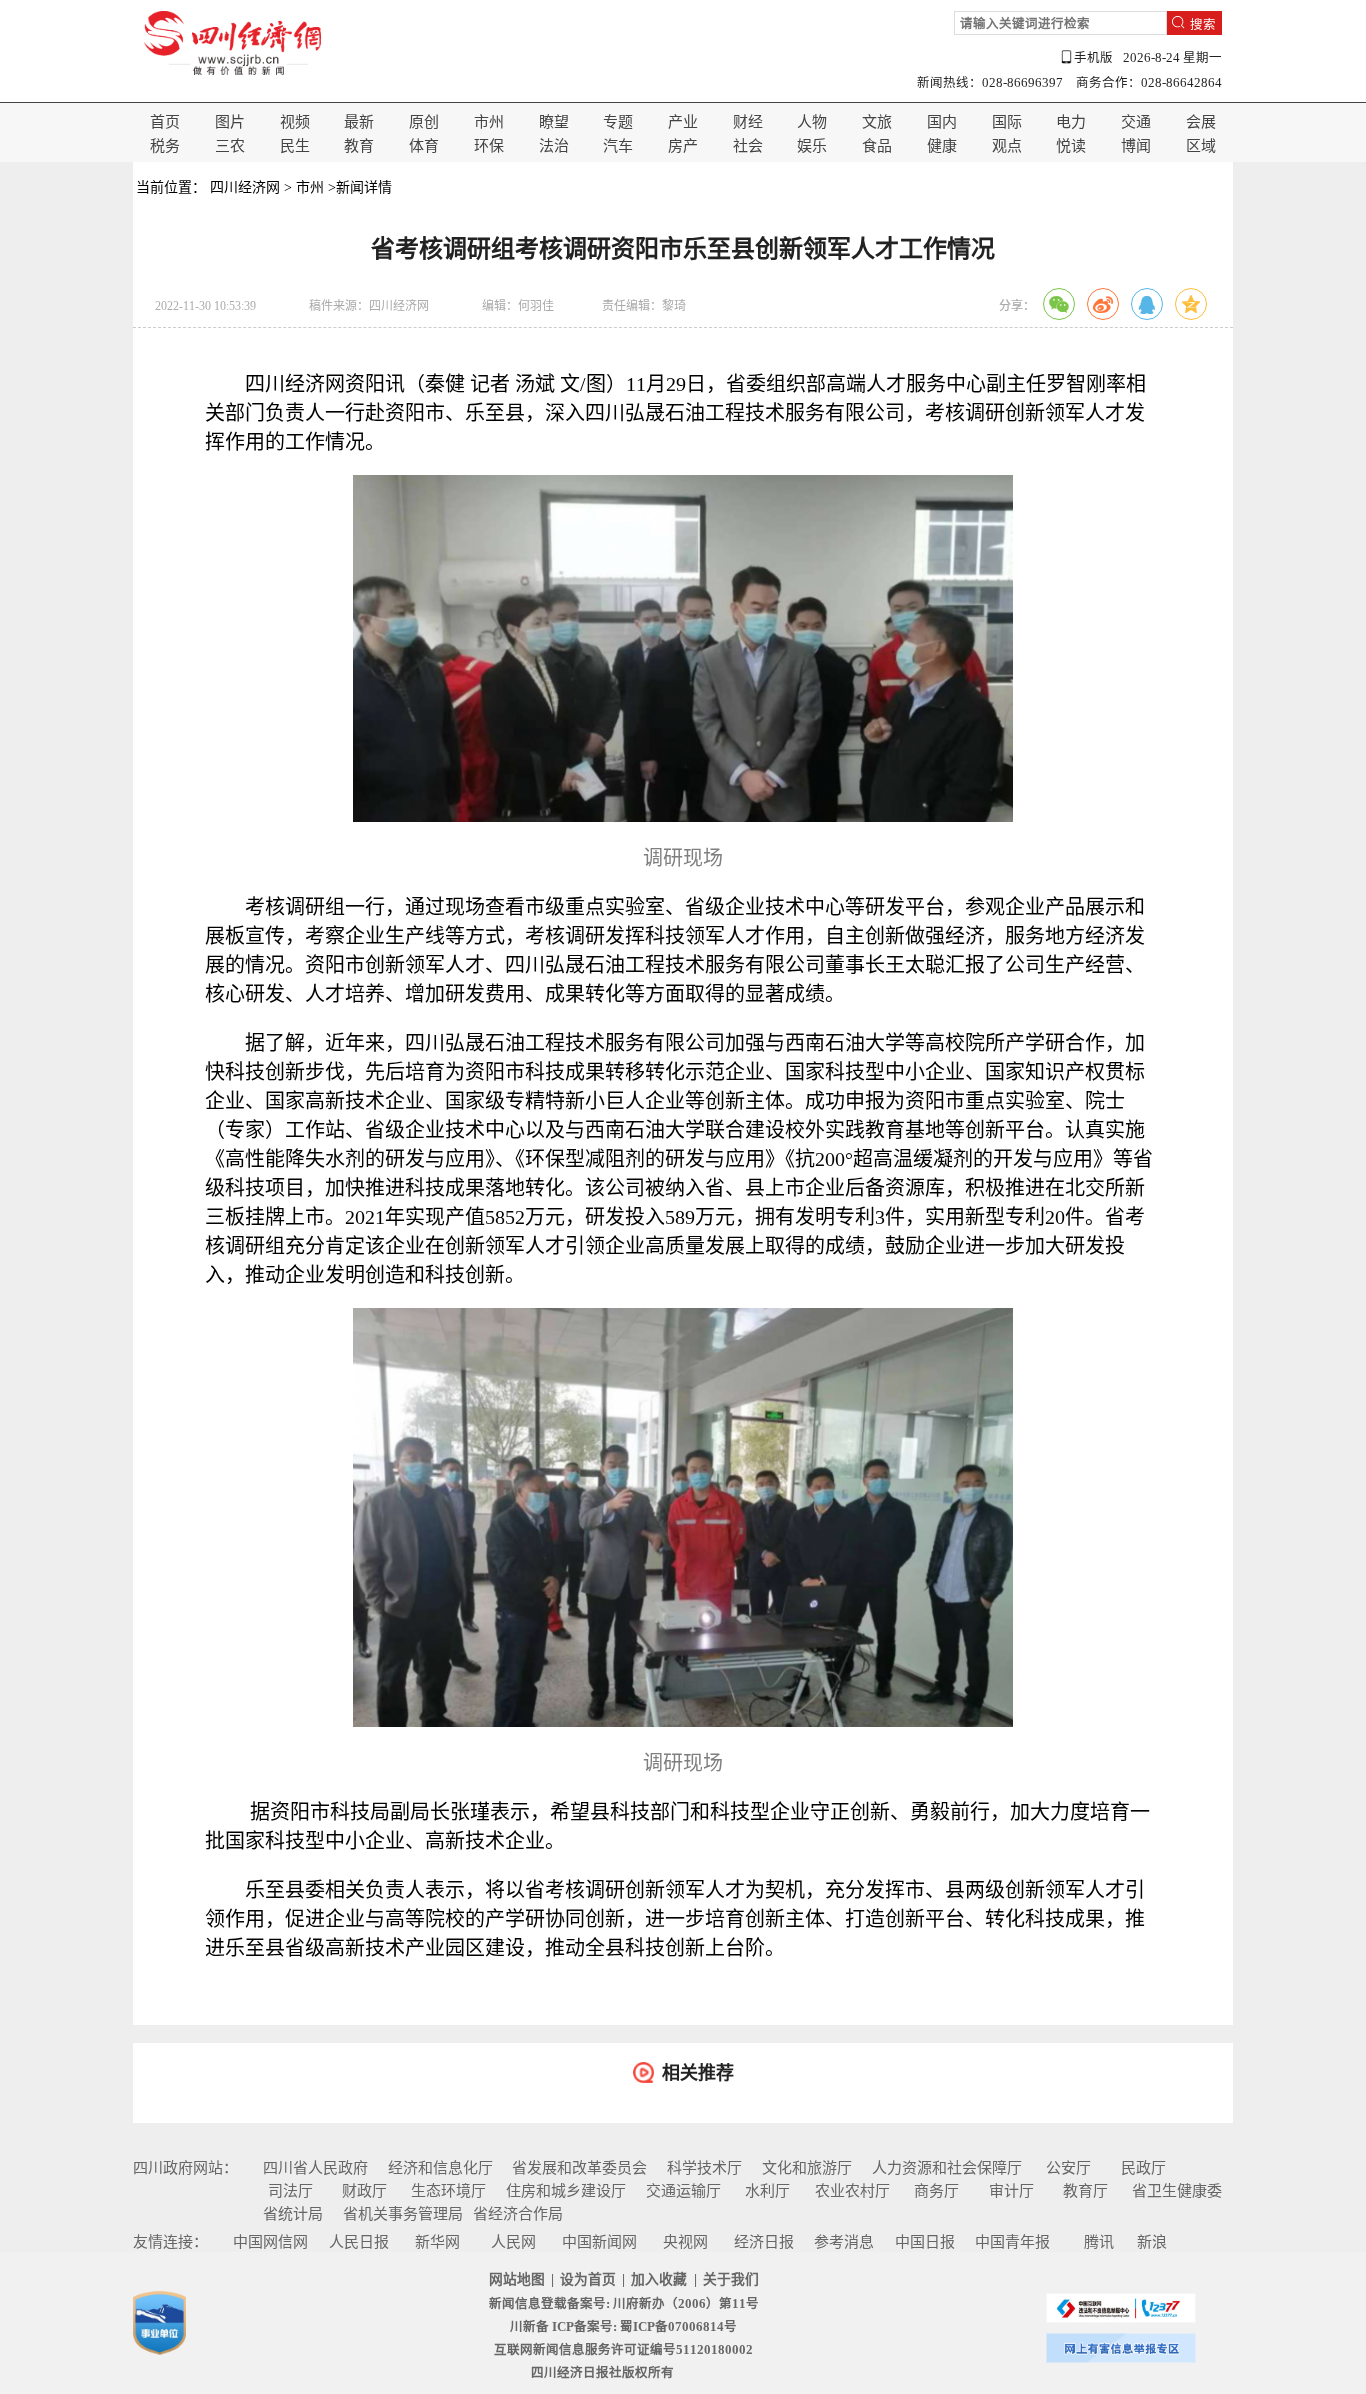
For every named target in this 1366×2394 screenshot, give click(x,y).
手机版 (1093, 58)
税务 (165, 146)
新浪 (1152, 2242)
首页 (165, 122)
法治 (554, 146)
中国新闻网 (599, 2242)
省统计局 (293, 2214)
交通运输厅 (683, 2191)
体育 (424, 146)
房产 (683, 146)
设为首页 (588, 2279)
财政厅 (364, 2191)
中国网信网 (270, 2242)
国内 (942, 122)
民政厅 (1143, 2168)
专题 (618, 122)
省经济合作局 (518, 2214)
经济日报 (764, 2242)
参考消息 (844, 2242)
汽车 (618, 146)
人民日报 (359, 2242)
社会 (748, 146)
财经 (748, 122)
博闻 (1136, 146)
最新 (359, 122)
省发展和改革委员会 (579, 2168)
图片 (230, 122)
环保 (489, 146)
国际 (1007, 122)
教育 (359, 146)
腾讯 (1099, 2242)
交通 (1136, 122)
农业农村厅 (852, 2191)
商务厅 (936, 2191)
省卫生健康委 (1177, 2191)
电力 (1071, 122)
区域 (1201, 146)
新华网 (437, 2242)
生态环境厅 (448, 2191)
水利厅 (767, 2191)
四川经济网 (245, 187)
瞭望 (554, 122)
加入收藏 (659, 2279)
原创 (424, 122)
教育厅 (1085, 2191)
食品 (877, 146)
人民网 (513, 2242)
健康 (942, 146)
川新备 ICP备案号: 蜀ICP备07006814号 (623, 2327)
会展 (1201, 122)
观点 (1007, 146)
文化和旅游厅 (807, 2168)
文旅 (877, 122)
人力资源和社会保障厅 (947, 2168)
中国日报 (925, 2242)
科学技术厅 (704, 2168)
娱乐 (812, 146)
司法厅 (290, 2191)
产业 (683, 122)
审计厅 (1011, 2191)
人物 (812, 122)
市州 (489, 122)
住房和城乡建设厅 (566, 2191)
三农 (230, 146)
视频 (295, 122)
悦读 (1071, 146)
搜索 (1203, 24)
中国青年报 (1012, 2242)
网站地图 (517, 2279)
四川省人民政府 (315, 2168)
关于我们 (731, 2279)
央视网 (685, 2242)
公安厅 (1068, 2168)
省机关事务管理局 (403, 2214)
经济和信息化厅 (440, 2168)
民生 (295, 146)
